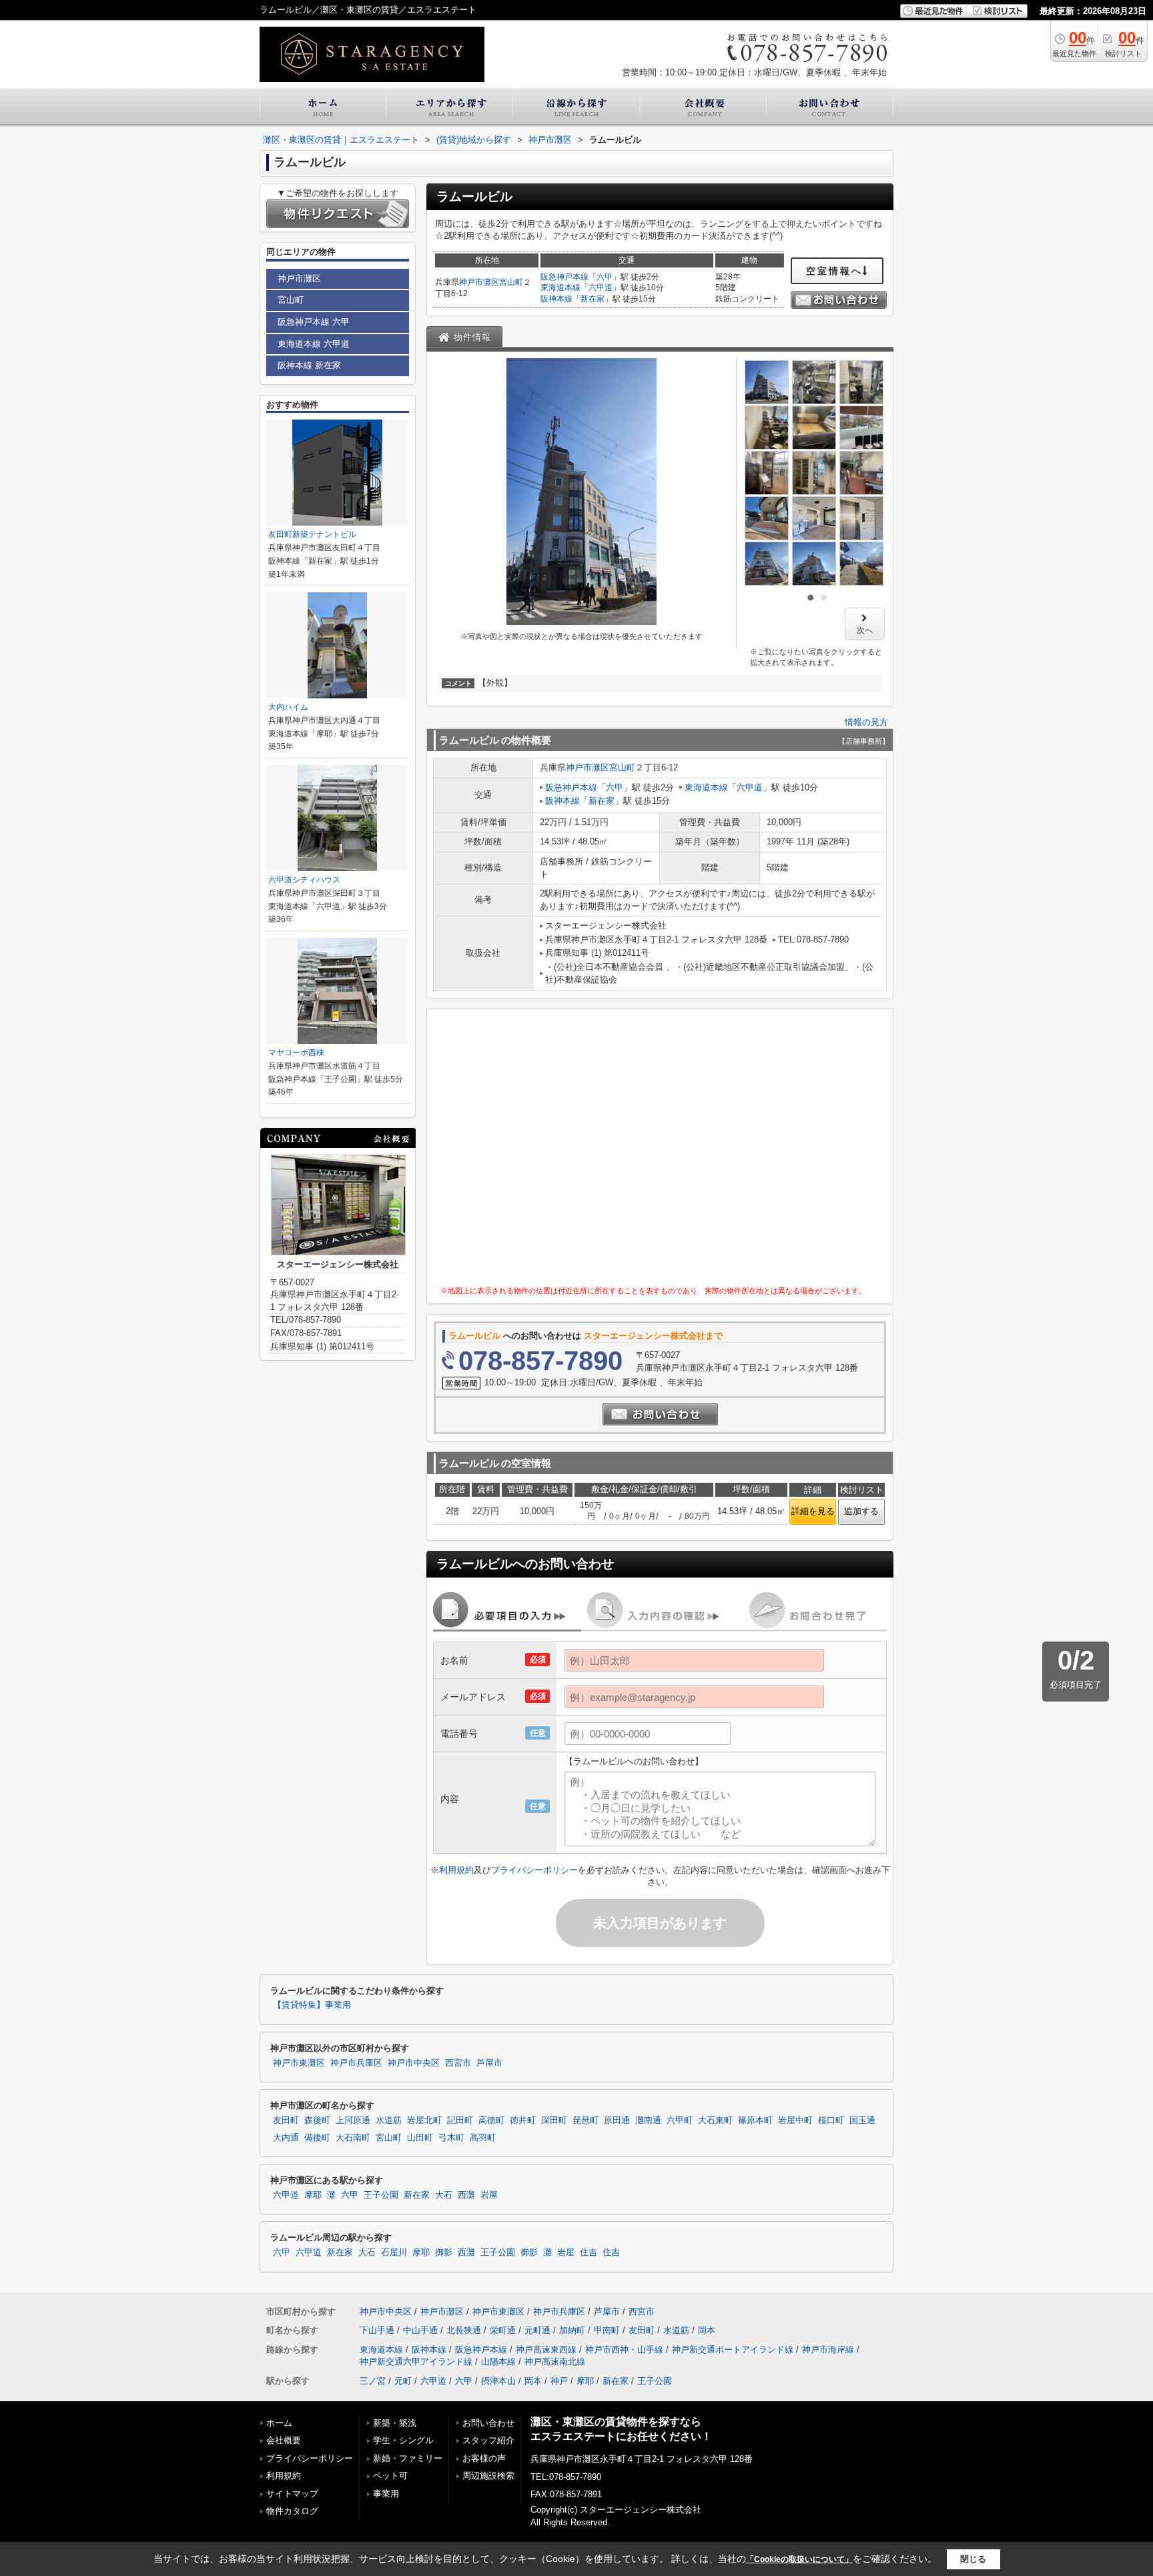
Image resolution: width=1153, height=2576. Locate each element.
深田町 (554, 2120)
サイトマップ (292, 2494)
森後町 (317, 2120)
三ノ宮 (373, 2381)
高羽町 (483, 2138)
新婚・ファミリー (408, 2458)
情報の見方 (866, 722)
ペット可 (390, 2476)
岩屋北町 (424, 2120)
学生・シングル (403, 2440)
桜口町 (831, 2120)
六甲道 (601, 287)
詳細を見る (813, 1511)
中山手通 (420, 2330)
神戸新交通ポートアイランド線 (733, 2350)
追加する (861, 1511)
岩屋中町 (795, 2120)
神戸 (559, 2381)
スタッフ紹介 (488, 2440)
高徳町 (491, 2120)
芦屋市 (489, 2063)
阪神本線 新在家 (309, 365)
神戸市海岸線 (828, 2350)
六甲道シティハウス (304, 880)
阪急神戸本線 (564, 277)
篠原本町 (755, 2120)
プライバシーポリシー (534, 1870)
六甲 (605, 277)
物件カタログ (292, 2511)
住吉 (589, 2252)
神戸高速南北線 (555, 2362)
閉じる (973, 2559)
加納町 (572, 2330)
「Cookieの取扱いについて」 (799, 2559)
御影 (444, 2252)
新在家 (593, 299)
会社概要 (284, 2440)
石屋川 (394, 2252)
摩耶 (313, 2195)
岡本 (707, 2330)
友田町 (286, 2120)
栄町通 (503, 2330)
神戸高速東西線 (546, 2350)
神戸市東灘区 (299, 2063)
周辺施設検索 (488, 2476)
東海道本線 (560, 287)
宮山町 (511, 282)
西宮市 (458, 2063)
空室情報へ (834, 271)
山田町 (420, 2138)
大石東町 (715, 2120)
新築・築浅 (395, 2423)
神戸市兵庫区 (356, 2063)
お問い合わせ (488, 2423)
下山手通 (377, 2330)
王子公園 (381, 2195)
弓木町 (451, 2138)
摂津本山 (498, 2381)
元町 (403, 2381)
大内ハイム (288, 707)
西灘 (466, 2195)
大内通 (286, 2138)
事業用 (386, 2494)
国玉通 (862, 2120)
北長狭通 (464, 2330)
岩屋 (489, 2195)
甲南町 (607, 2330)
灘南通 (648, 2120)
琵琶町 (586, 2120)
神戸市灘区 (479, 282)
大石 (444, 2195)
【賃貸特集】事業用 (312, 2005)
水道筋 (389, 2120)
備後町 (317, 2138)
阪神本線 (556, 299)
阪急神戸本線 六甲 (314, 322)
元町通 (537, 2330)
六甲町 (680, 2120)
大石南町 (353, 2138)
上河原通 (353, 2120)
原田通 (617, 2120)
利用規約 (456, 1870)
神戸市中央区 (414, 2063)
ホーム (279, 2423)
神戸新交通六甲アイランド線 (416, 2362)
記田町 (460, 2120)
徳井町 (523, 2120)
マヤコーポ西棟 (296, 1053)
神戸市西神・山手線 (624, 2350)
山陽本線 (498, 2362)
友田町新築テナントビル (312, 534)
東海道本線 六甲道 (314, 344)
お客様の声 (484, 2458)
